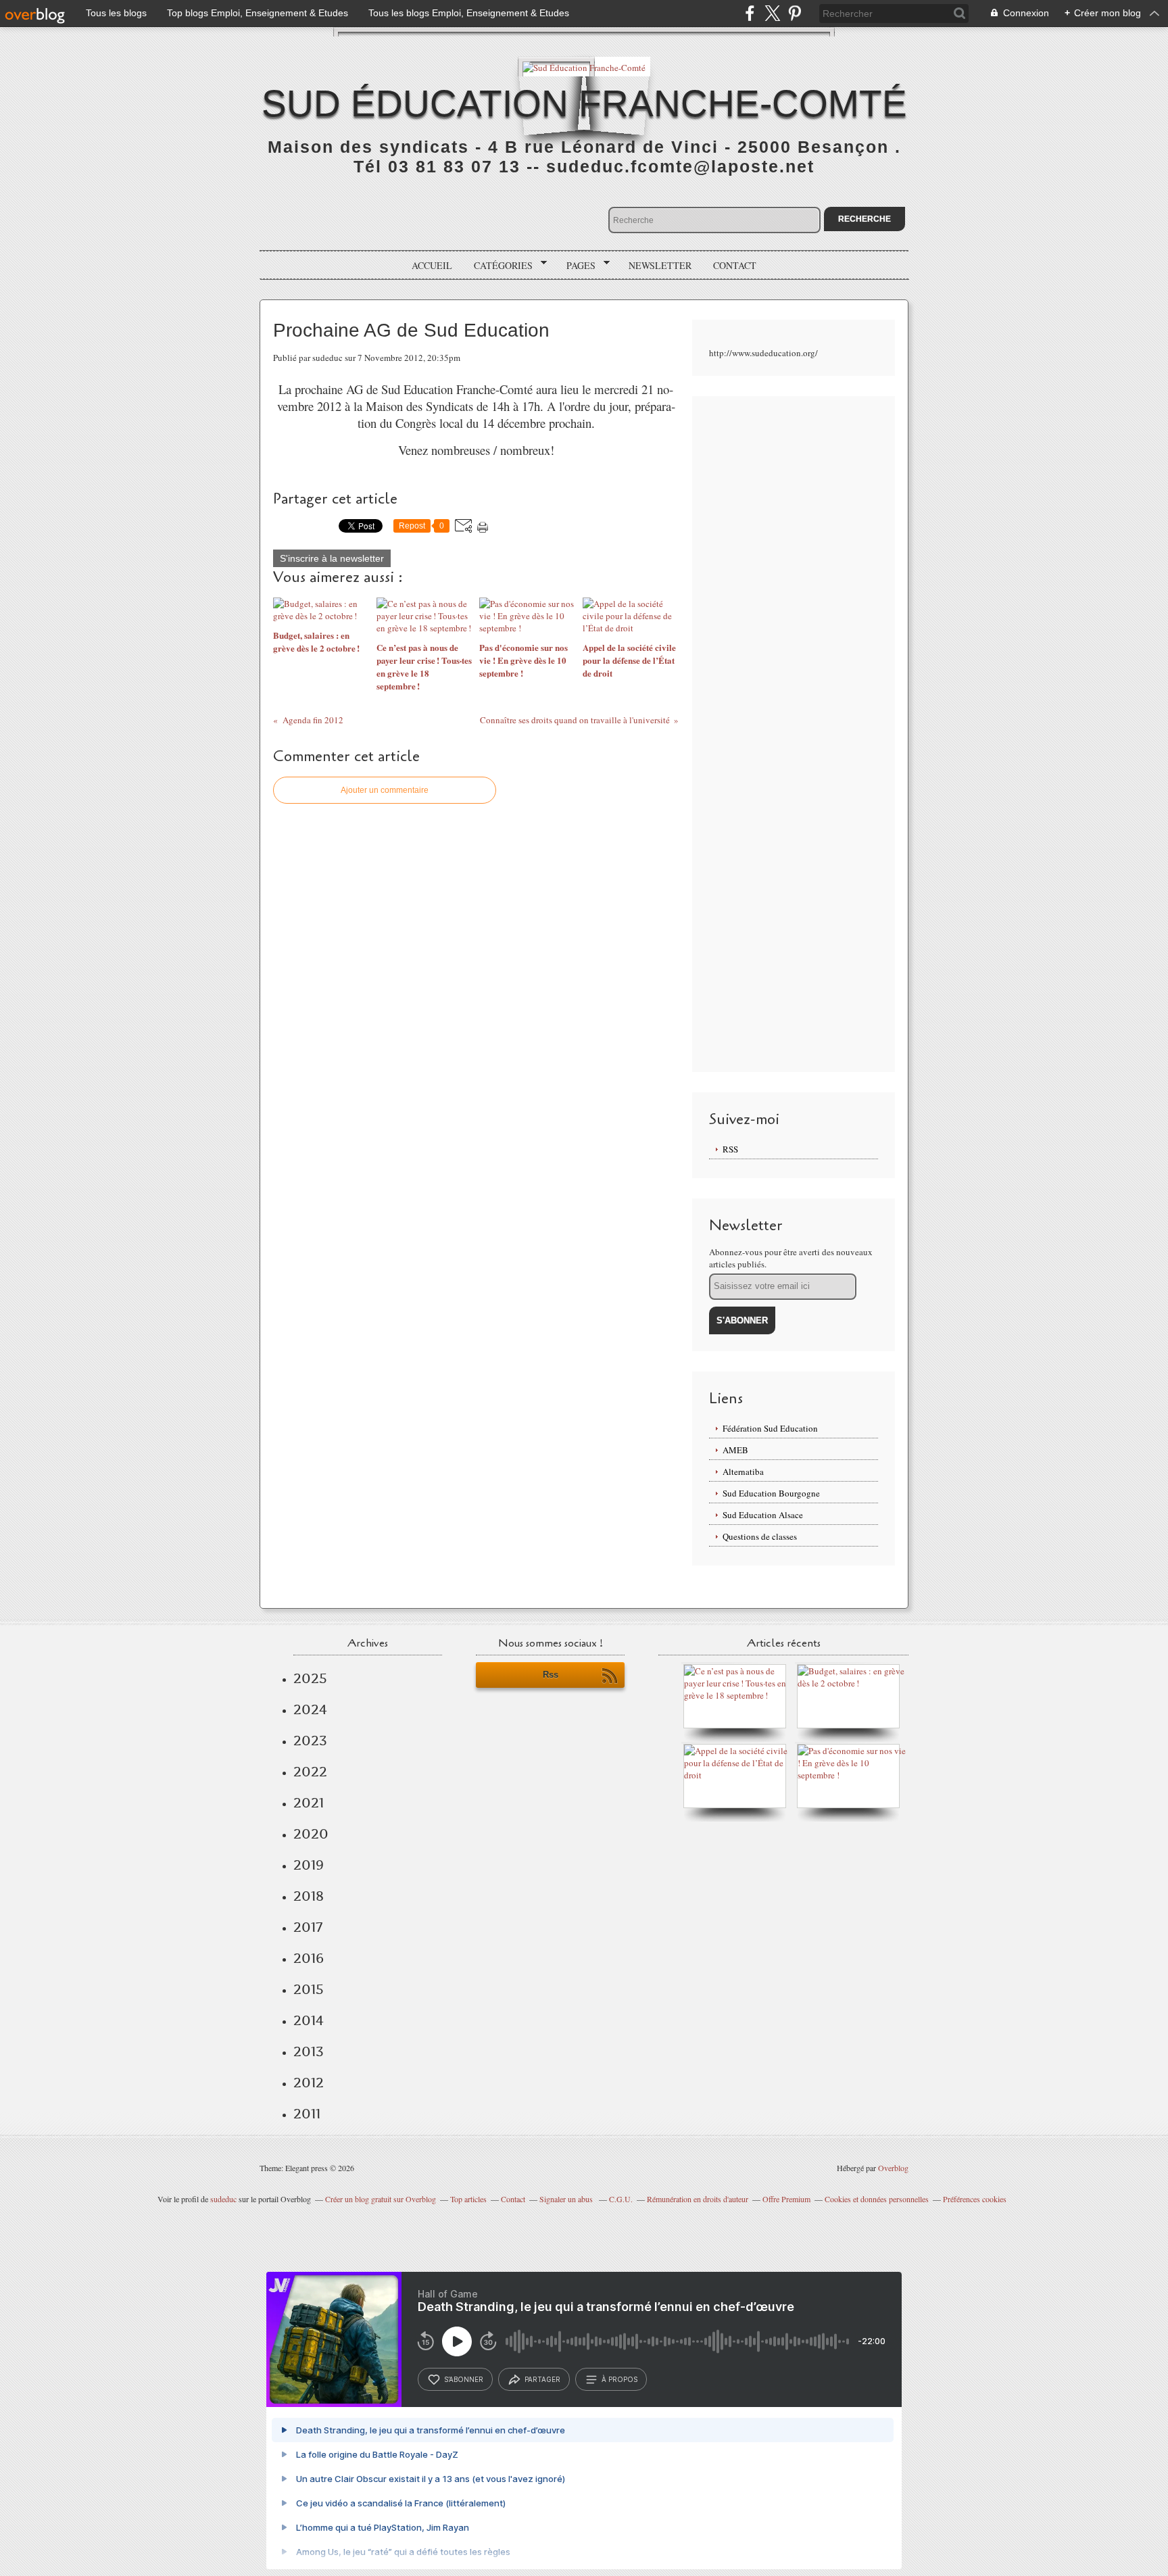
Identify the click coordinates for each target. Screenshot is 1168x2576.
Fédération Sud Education (770, 1428)
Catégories (498, 266)
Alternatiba (743, 1472)
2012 (309, 2083)
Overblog (893, 2168)
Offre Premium (786, 2199)
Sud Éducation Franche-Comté (584, 103)
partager (542, 2379)
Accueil (432, 265)
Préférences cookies (975, 2199)
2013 (309, 2051)
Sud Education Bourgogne (771, 1493)
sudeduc (223, 2199)
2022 (310, 1772)
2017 (308, 1927)
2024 (310, 1709)
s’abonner (464, 2379)
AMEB (735, 1450)
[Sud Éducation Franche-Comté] (584, 67)
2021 (309, 1803)
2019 (309, 1865)
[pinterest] (795, 13)
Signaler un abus (567, 2199)
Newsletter (660, 265)
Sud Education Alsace (763, 1515)
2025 (310, 1678)
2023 (310, 1741)
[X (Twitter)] (772, 13)
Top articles (468, 2199)
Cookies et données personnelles (877, 2199)
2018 (309, 1896)
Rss (551, 1675)
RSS (730, 1149)
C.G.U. (621, 2199)
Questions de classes (760, 1536)
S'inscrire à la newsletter (332, 558)
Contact (735, 265)
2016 (309, 1958)
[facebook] (750, 13)
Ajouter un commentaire (385, 790)
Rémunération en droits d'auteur (698, 2199)
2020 (311, 1834)
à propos (619, 2379)
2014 (309, 2020)
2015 (309, 1989)
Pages (576, 266)
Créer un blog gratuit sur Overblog (381, 2199)
